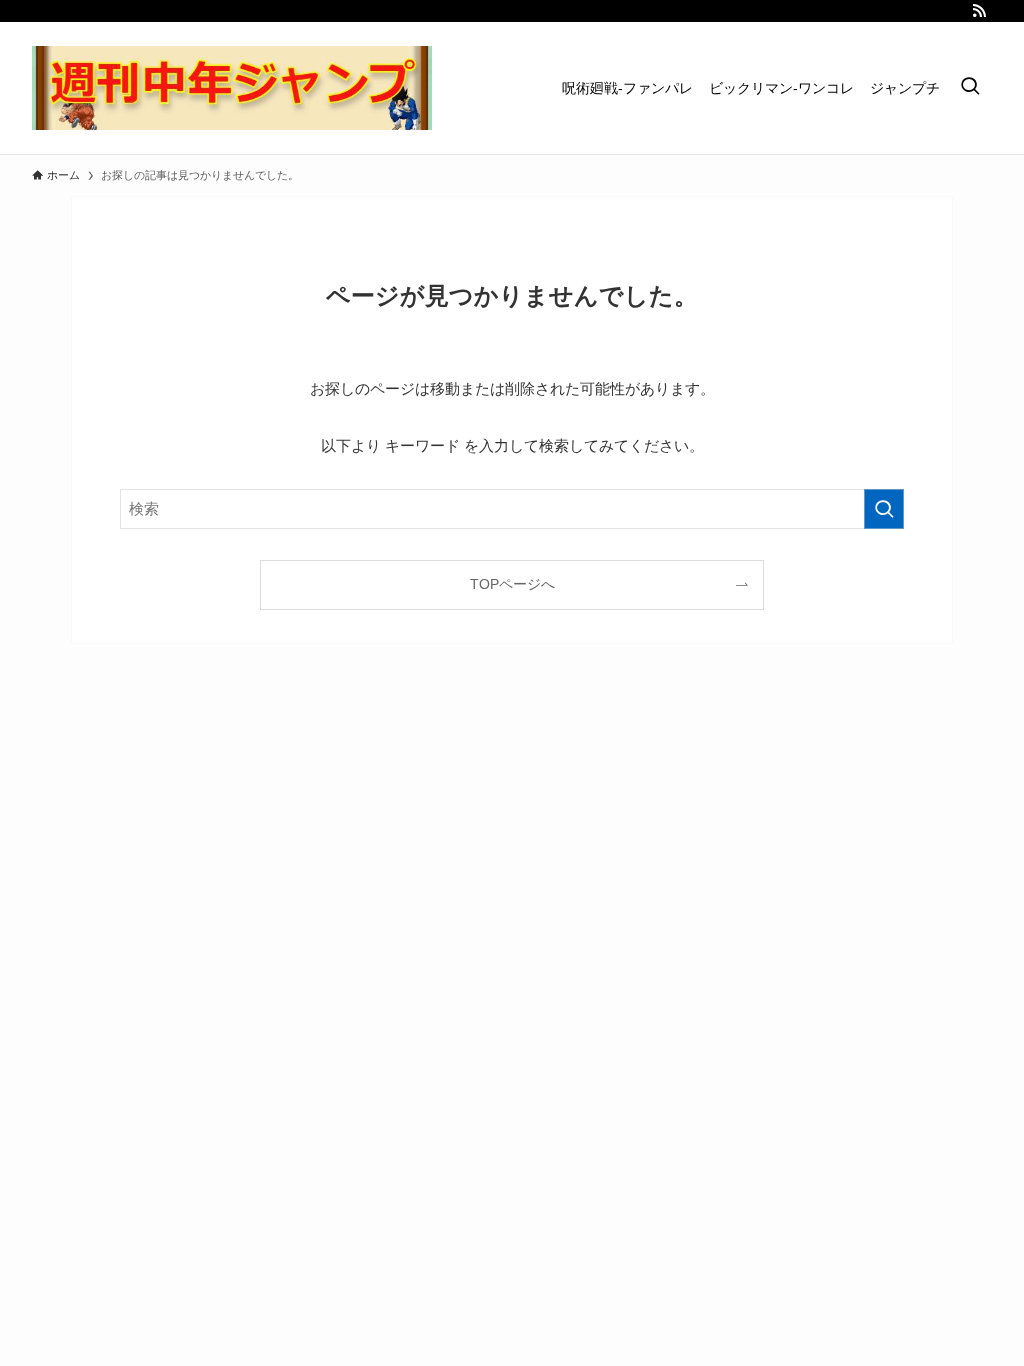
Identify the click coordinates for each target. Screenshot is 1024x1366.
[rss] (979, 11)
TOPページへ (512, 584)
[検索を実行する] (884, 509)
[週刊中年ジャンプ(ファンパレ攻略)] (232, 88)
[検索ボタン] (970, 88)
